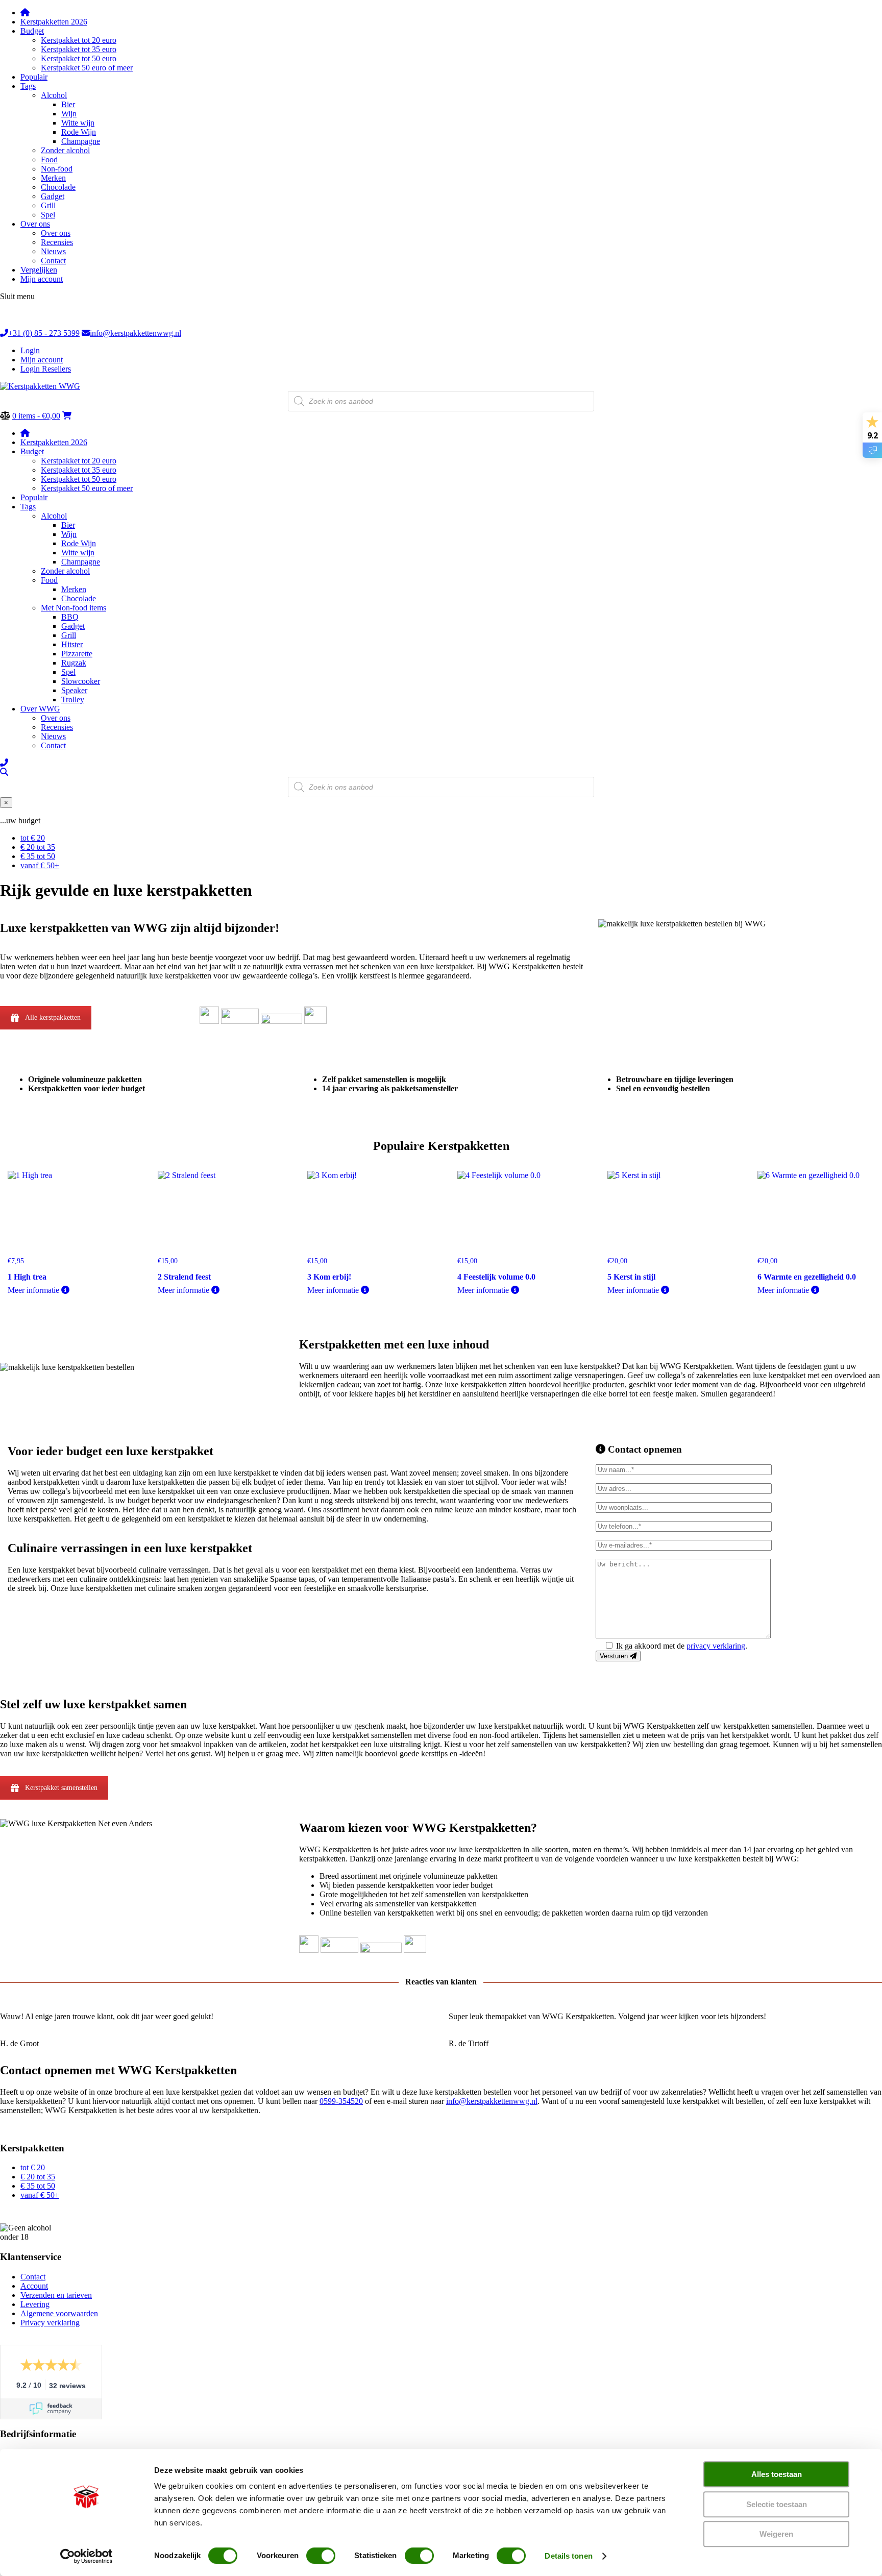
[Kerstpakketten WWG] (40, 386)
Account (34, 2286)
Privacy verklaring (50, 2323)
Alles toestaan (777, 2474)
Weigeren (776, 2534)
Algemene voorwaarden (59, 2313)
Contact (33, 2277)
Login (30, 350)
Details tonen (568, 2556)
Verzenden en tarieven (56, 2295)
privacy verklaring (716, 1646)
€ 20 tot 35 (38, 847)
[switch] (321, 2556)
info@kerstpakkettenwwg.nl (136, 333)
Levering (35, 2304)
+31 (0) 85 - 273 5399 (44, 333)
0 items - (36, 416)
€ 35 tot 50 (38, 856)
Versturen (615, 1656)
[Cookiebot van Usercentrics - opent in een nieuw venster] (87, 2556)
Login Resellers (46, 369)
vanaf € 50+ (40, 865)
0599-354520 (341, 2101)
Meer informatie (34, 1290)
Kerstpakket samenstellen (61, 1788)
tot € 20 (33, 838)
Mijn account (42, 360)
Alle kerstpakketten (53, 1017)
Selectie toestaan (777, 2504)
